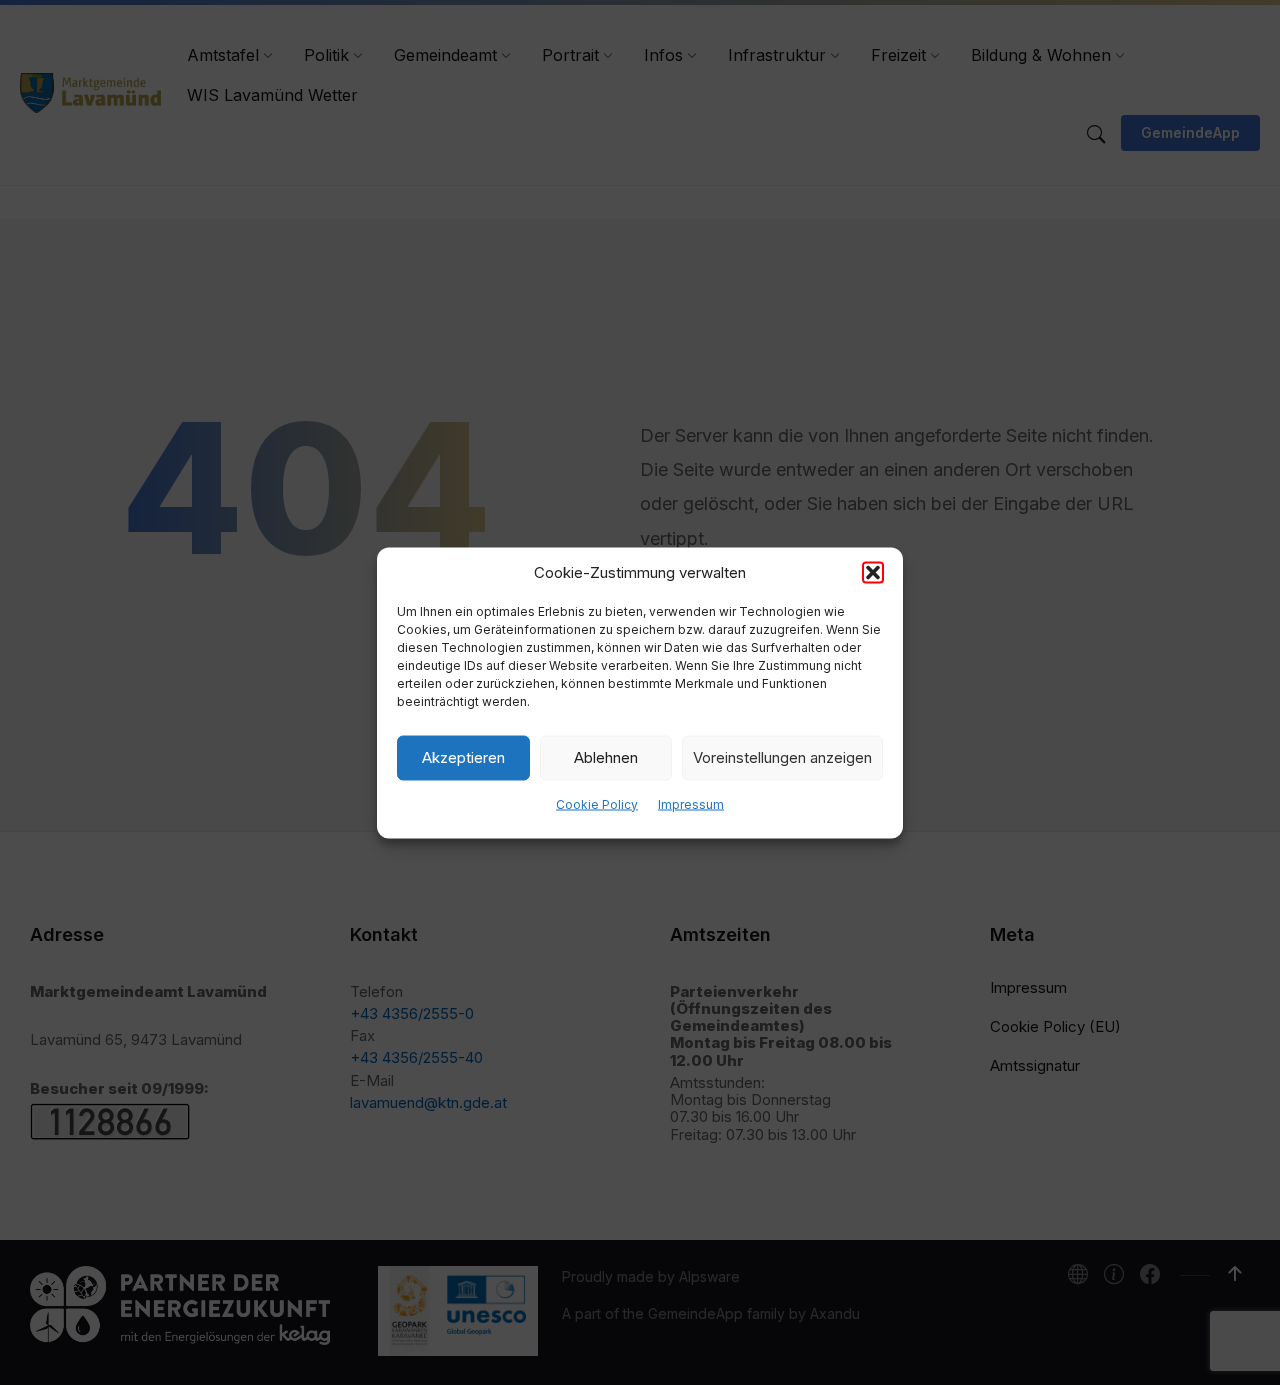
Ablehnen (606, 757)
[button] (873, 572)
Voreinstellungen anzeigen (782, 757)
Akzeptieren (463, 757)
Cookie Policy (597, 803)
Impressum (691, 803)
